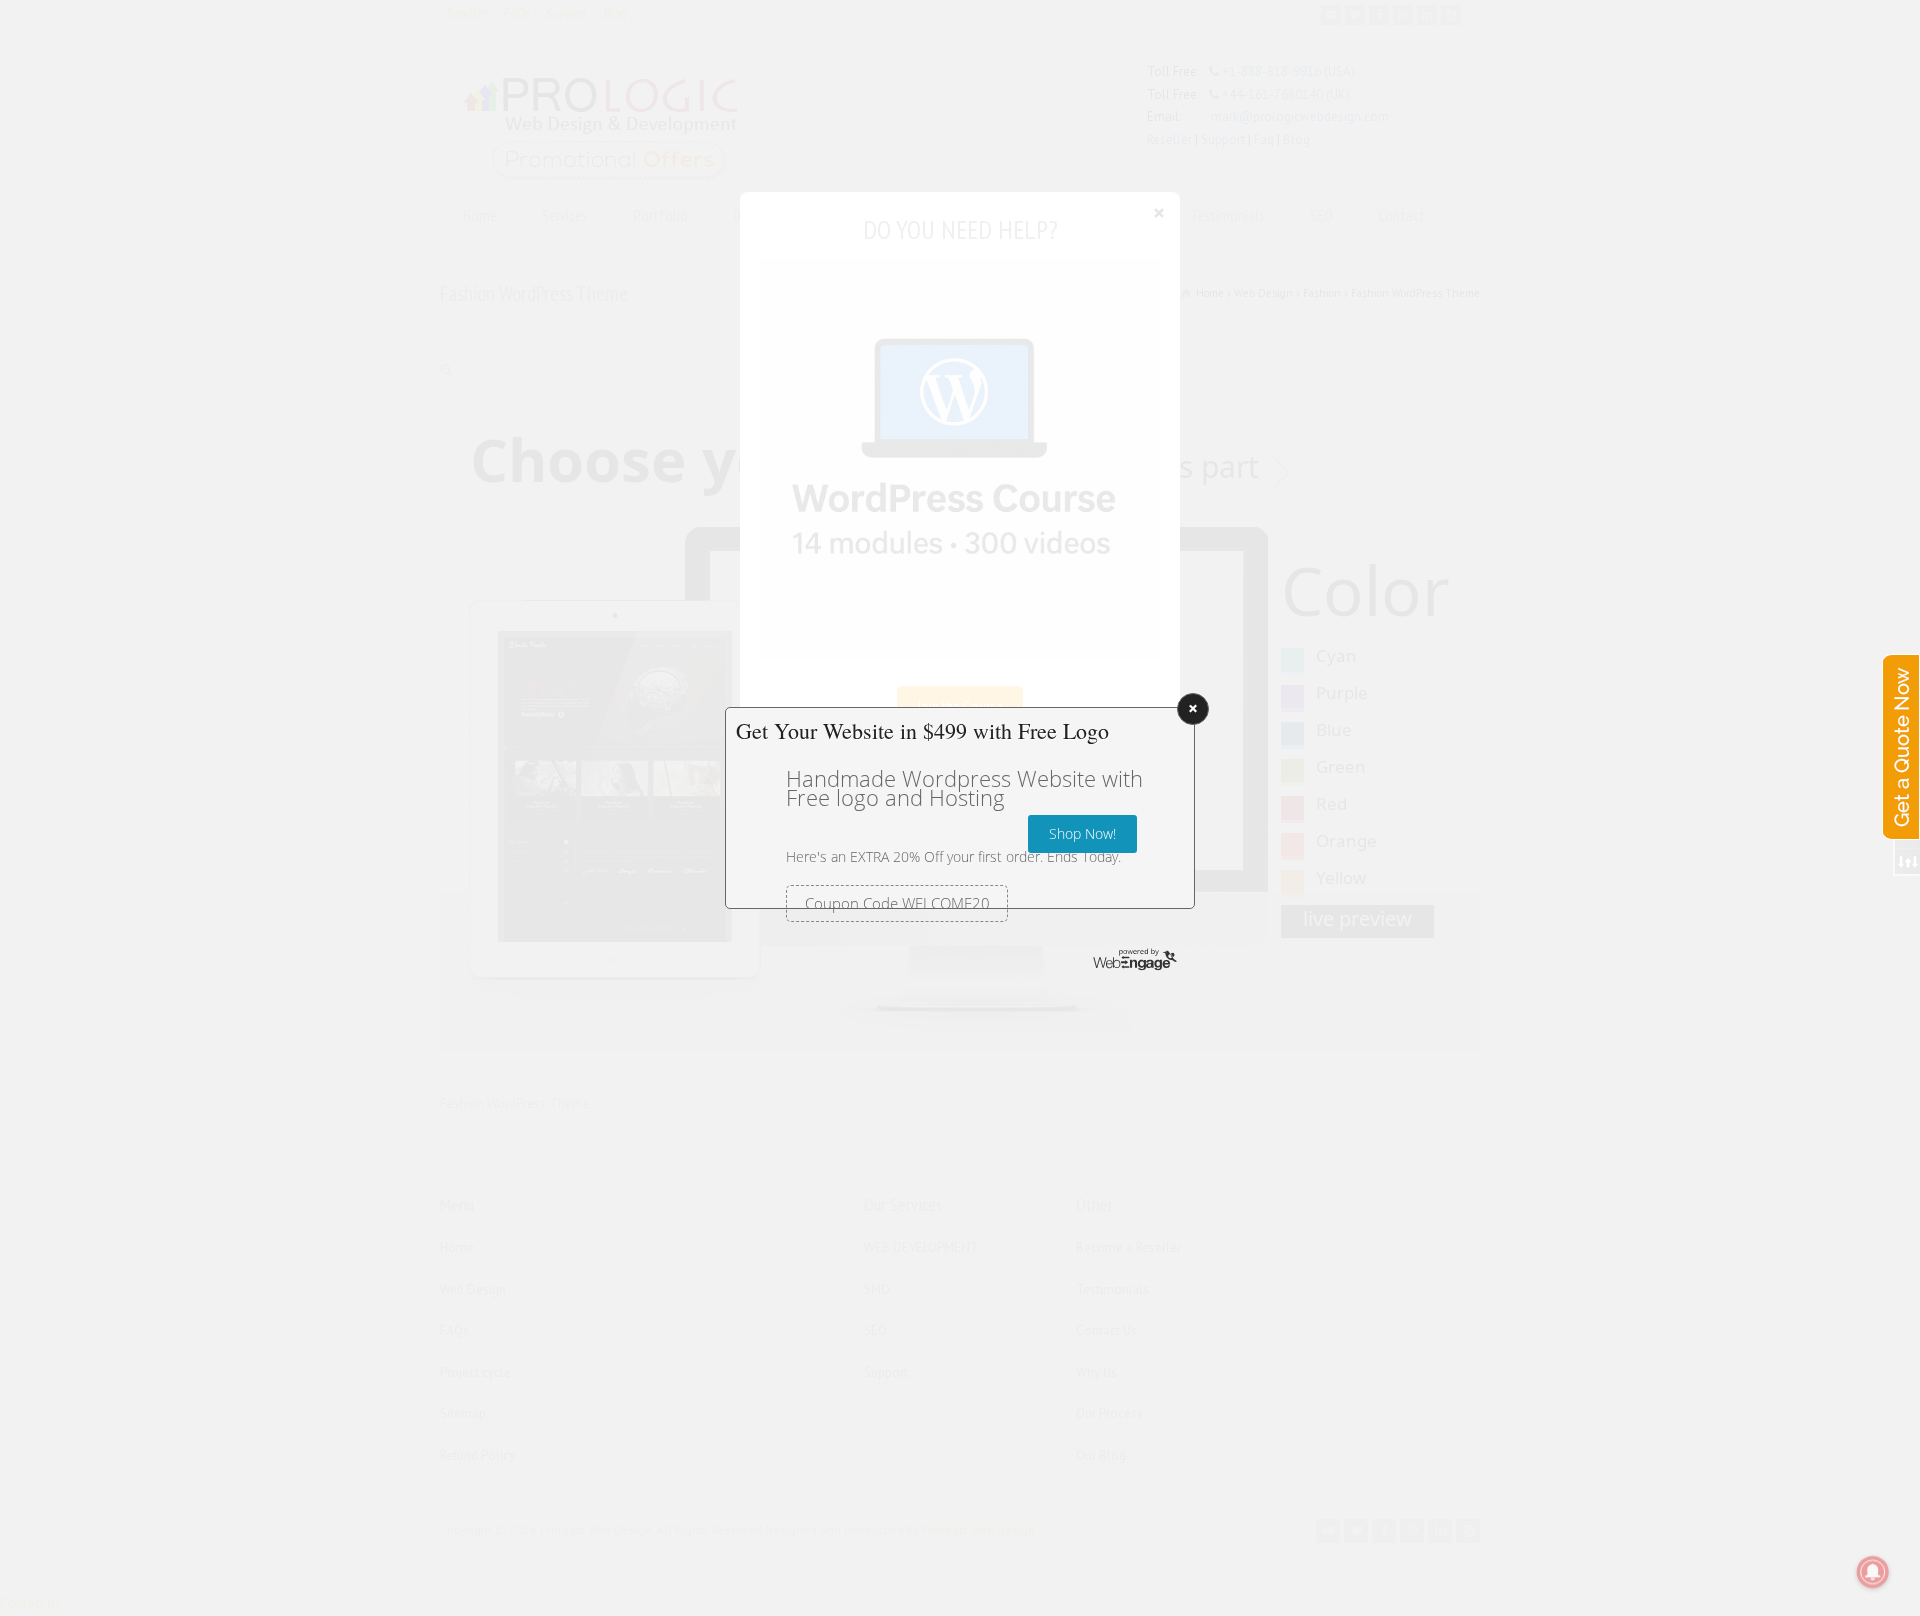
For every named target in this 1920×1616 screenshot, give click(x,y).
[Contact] (1900, 727)
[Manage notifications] (1873, 1572)
